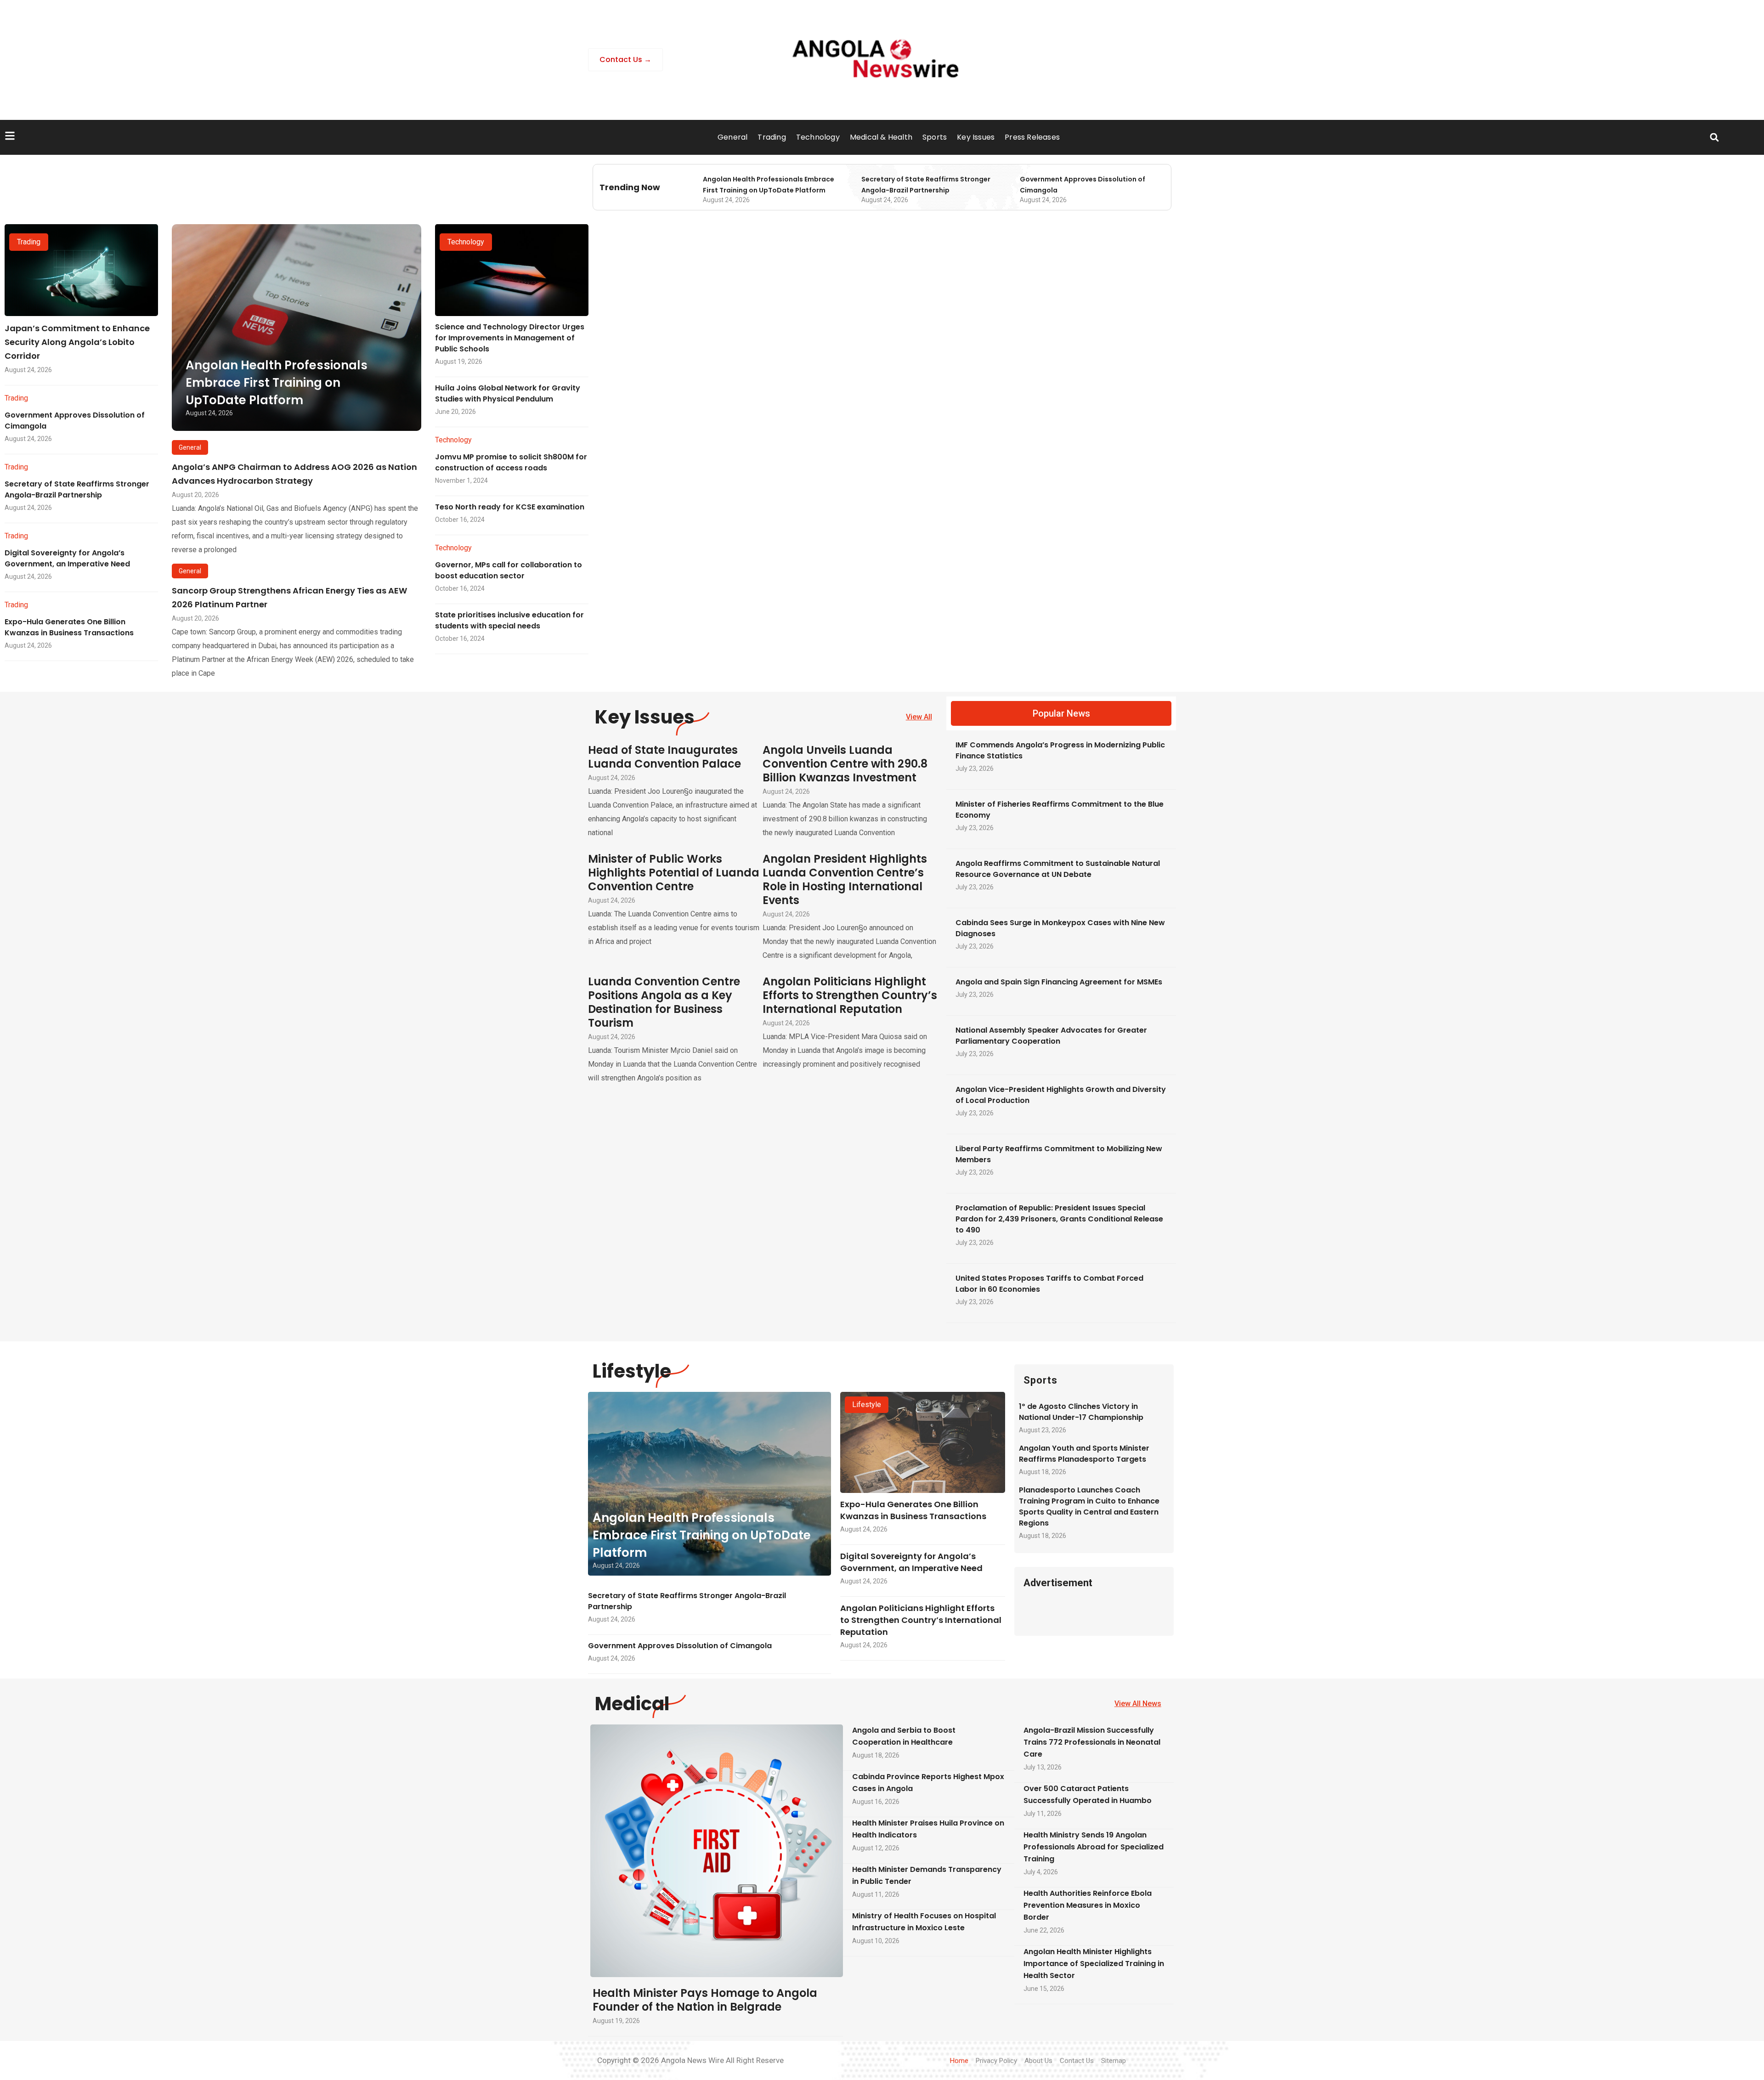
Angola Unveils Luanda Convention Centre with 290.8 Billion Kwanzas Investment (845, 764)
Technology (818, 137)
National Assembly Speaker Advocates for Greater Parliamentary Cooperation (1051, 1036)
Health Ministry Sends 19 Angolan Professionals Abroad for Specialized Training (1094, 1847)
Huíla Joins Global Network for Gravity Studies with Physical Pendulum (508, 393)
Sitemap (1114, 2061)
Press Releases (1032, 137)
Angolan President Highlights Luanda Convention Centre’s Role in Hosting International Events (845, 879)
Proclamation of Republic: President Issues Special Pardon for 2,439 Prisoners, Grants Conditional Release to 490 (1059, 1219)
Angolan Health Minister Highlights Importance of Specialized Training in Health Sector (1094, 1964)
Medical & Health (881, 137)
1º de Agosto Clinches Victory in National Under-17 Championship (1081, 1412)
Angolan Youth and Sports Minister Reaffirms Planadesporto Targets (1084, 1454)
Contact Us (1077, 2061)
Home (959, 2061)
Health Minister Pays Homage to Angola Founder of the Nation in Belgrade (705, 2000)
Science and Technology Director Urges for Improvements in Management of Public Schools (510, 338)
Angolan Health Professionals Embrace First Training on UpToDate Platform (277, 383)
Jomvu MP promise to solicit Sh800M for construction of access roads (511, 462)
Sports (935, 137)
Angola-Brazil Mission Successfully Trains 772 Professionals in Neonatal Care (1092, 1742)
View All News (1138, 1704)
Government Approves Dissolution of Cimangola (680, 1646)
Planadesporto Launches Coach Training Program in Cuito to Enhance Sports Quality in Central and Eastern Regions (1089, 1506)
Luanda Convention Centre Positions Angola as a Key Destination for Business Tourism (664, 1002)
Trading (772, 137)
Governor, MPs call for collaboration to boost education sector (509, 570)
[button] (1714, 138)
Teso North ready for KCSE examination (510, 507)
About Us (1038, 2061)
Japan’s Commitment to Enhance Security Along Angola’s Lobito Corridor (77, 342)
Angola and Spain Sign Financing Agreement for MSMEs (1059, 982)
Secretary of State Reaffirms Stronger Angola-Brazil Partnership (77, 489)
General (732, 137)
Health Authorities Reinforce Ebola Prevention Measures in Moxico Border (1088, 1905)
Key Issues (976, 137)
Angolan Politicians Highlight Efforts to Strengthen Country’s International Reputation (850, 995)
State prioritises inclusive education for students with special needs (509, 620)
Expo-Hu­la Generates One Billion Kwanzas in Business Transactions (69, 627)
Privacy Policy (996, 2061)
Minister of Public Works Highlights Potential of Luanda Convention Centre (674, 873)
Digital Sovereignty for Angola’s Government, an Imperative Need (67, 558)
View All (919, 717)
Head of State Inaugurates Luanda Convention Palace (664, 757)
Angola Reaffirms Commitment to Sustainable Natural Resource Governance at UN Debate (1058, 869)
